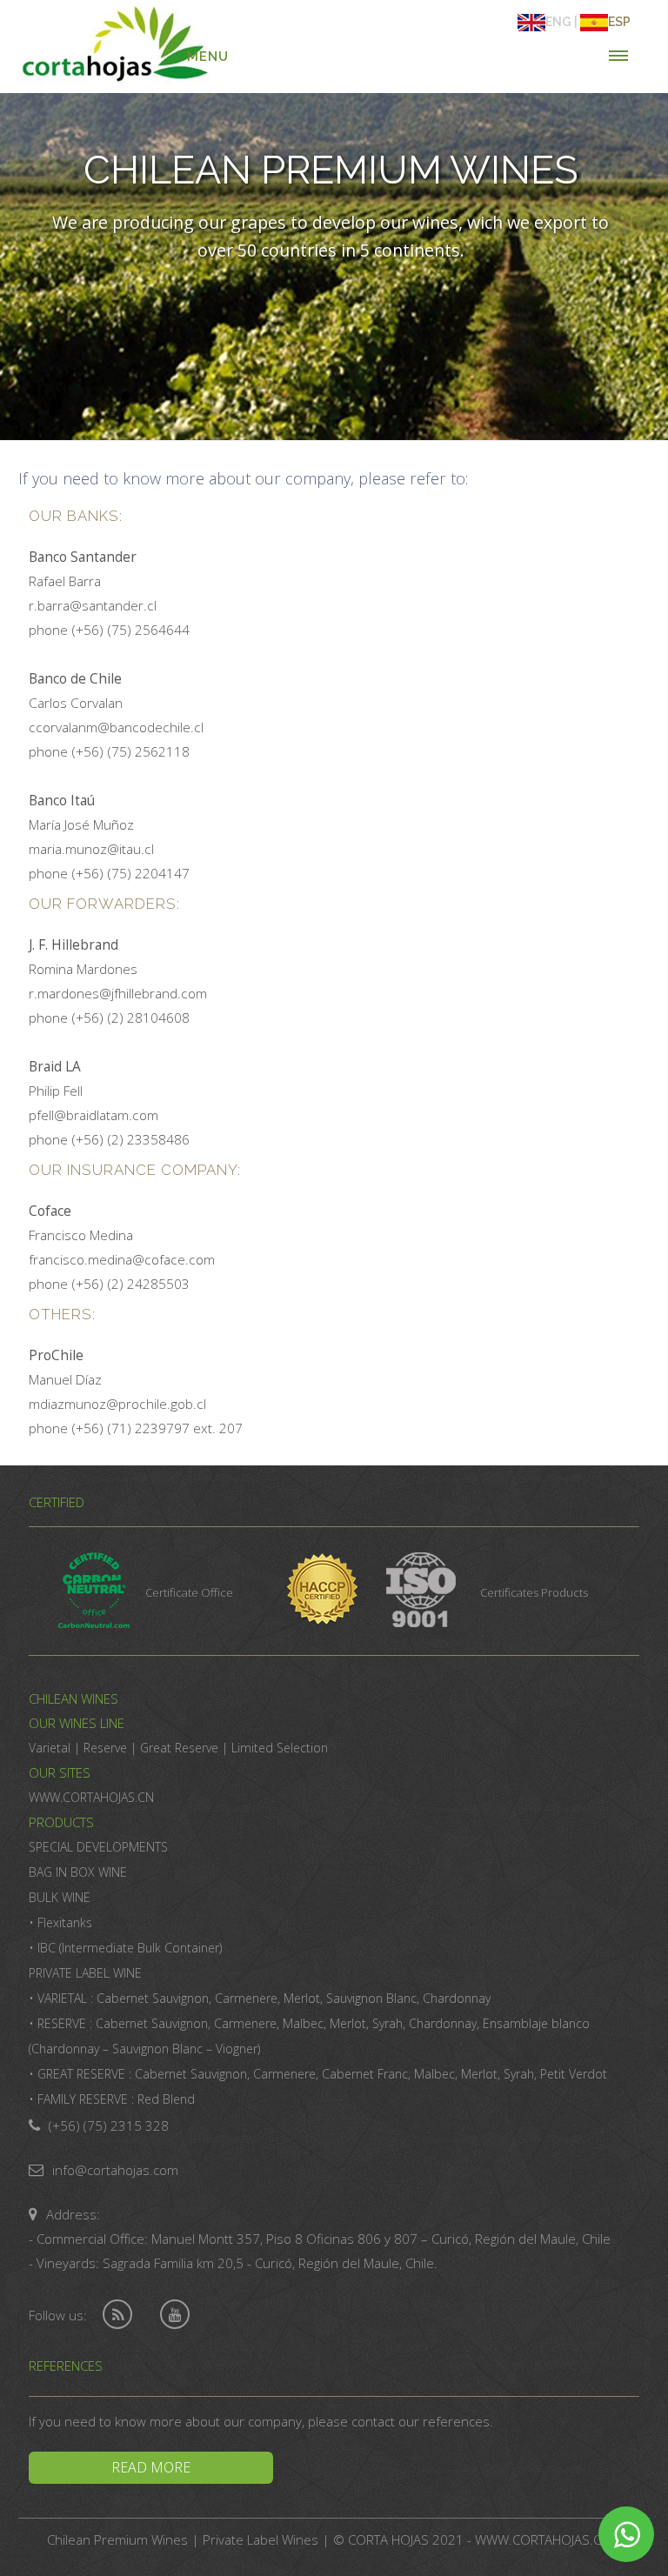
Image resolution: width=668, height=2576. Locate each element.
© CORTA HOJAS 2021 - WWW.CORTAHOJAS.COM (478, 2539)
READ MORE (151, 2467)
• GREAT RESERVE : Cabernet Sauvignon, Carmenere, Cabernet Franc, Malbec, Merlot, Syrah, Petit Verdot (318, 2074)
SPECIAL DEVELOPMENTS (98, 1847)
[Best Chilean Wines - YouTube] (175, 2315)
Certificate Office (189, 1592)
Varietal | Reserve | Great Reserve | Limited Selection (178, 1748)
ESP (619, 22)
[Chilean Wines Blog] (117, 2315)
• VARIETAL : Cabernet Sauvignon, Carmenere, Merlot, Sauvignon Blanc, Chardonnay (260, 1998)
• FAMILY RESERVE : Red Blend (112, 2099)
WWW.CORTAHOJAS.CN (91, 1797)
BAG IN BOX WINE (78, 1872)
